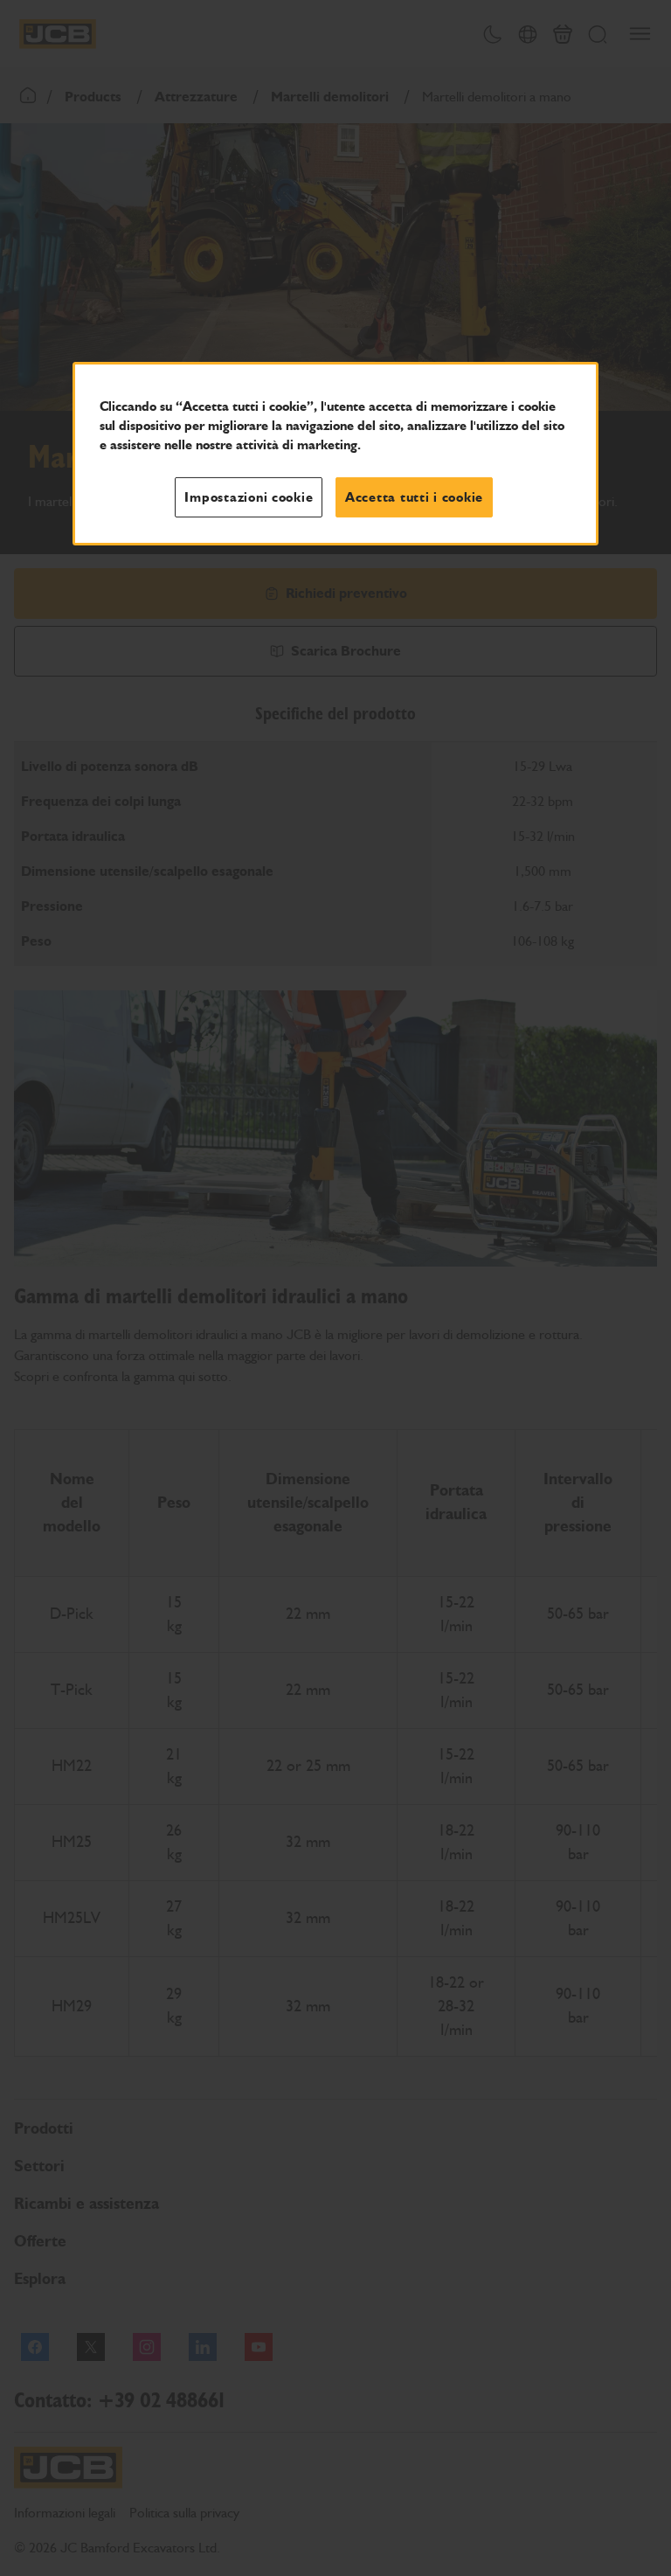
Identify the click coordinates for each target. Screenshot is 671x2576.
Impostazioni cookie (249, 497)
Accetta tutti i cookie (414, 497)
